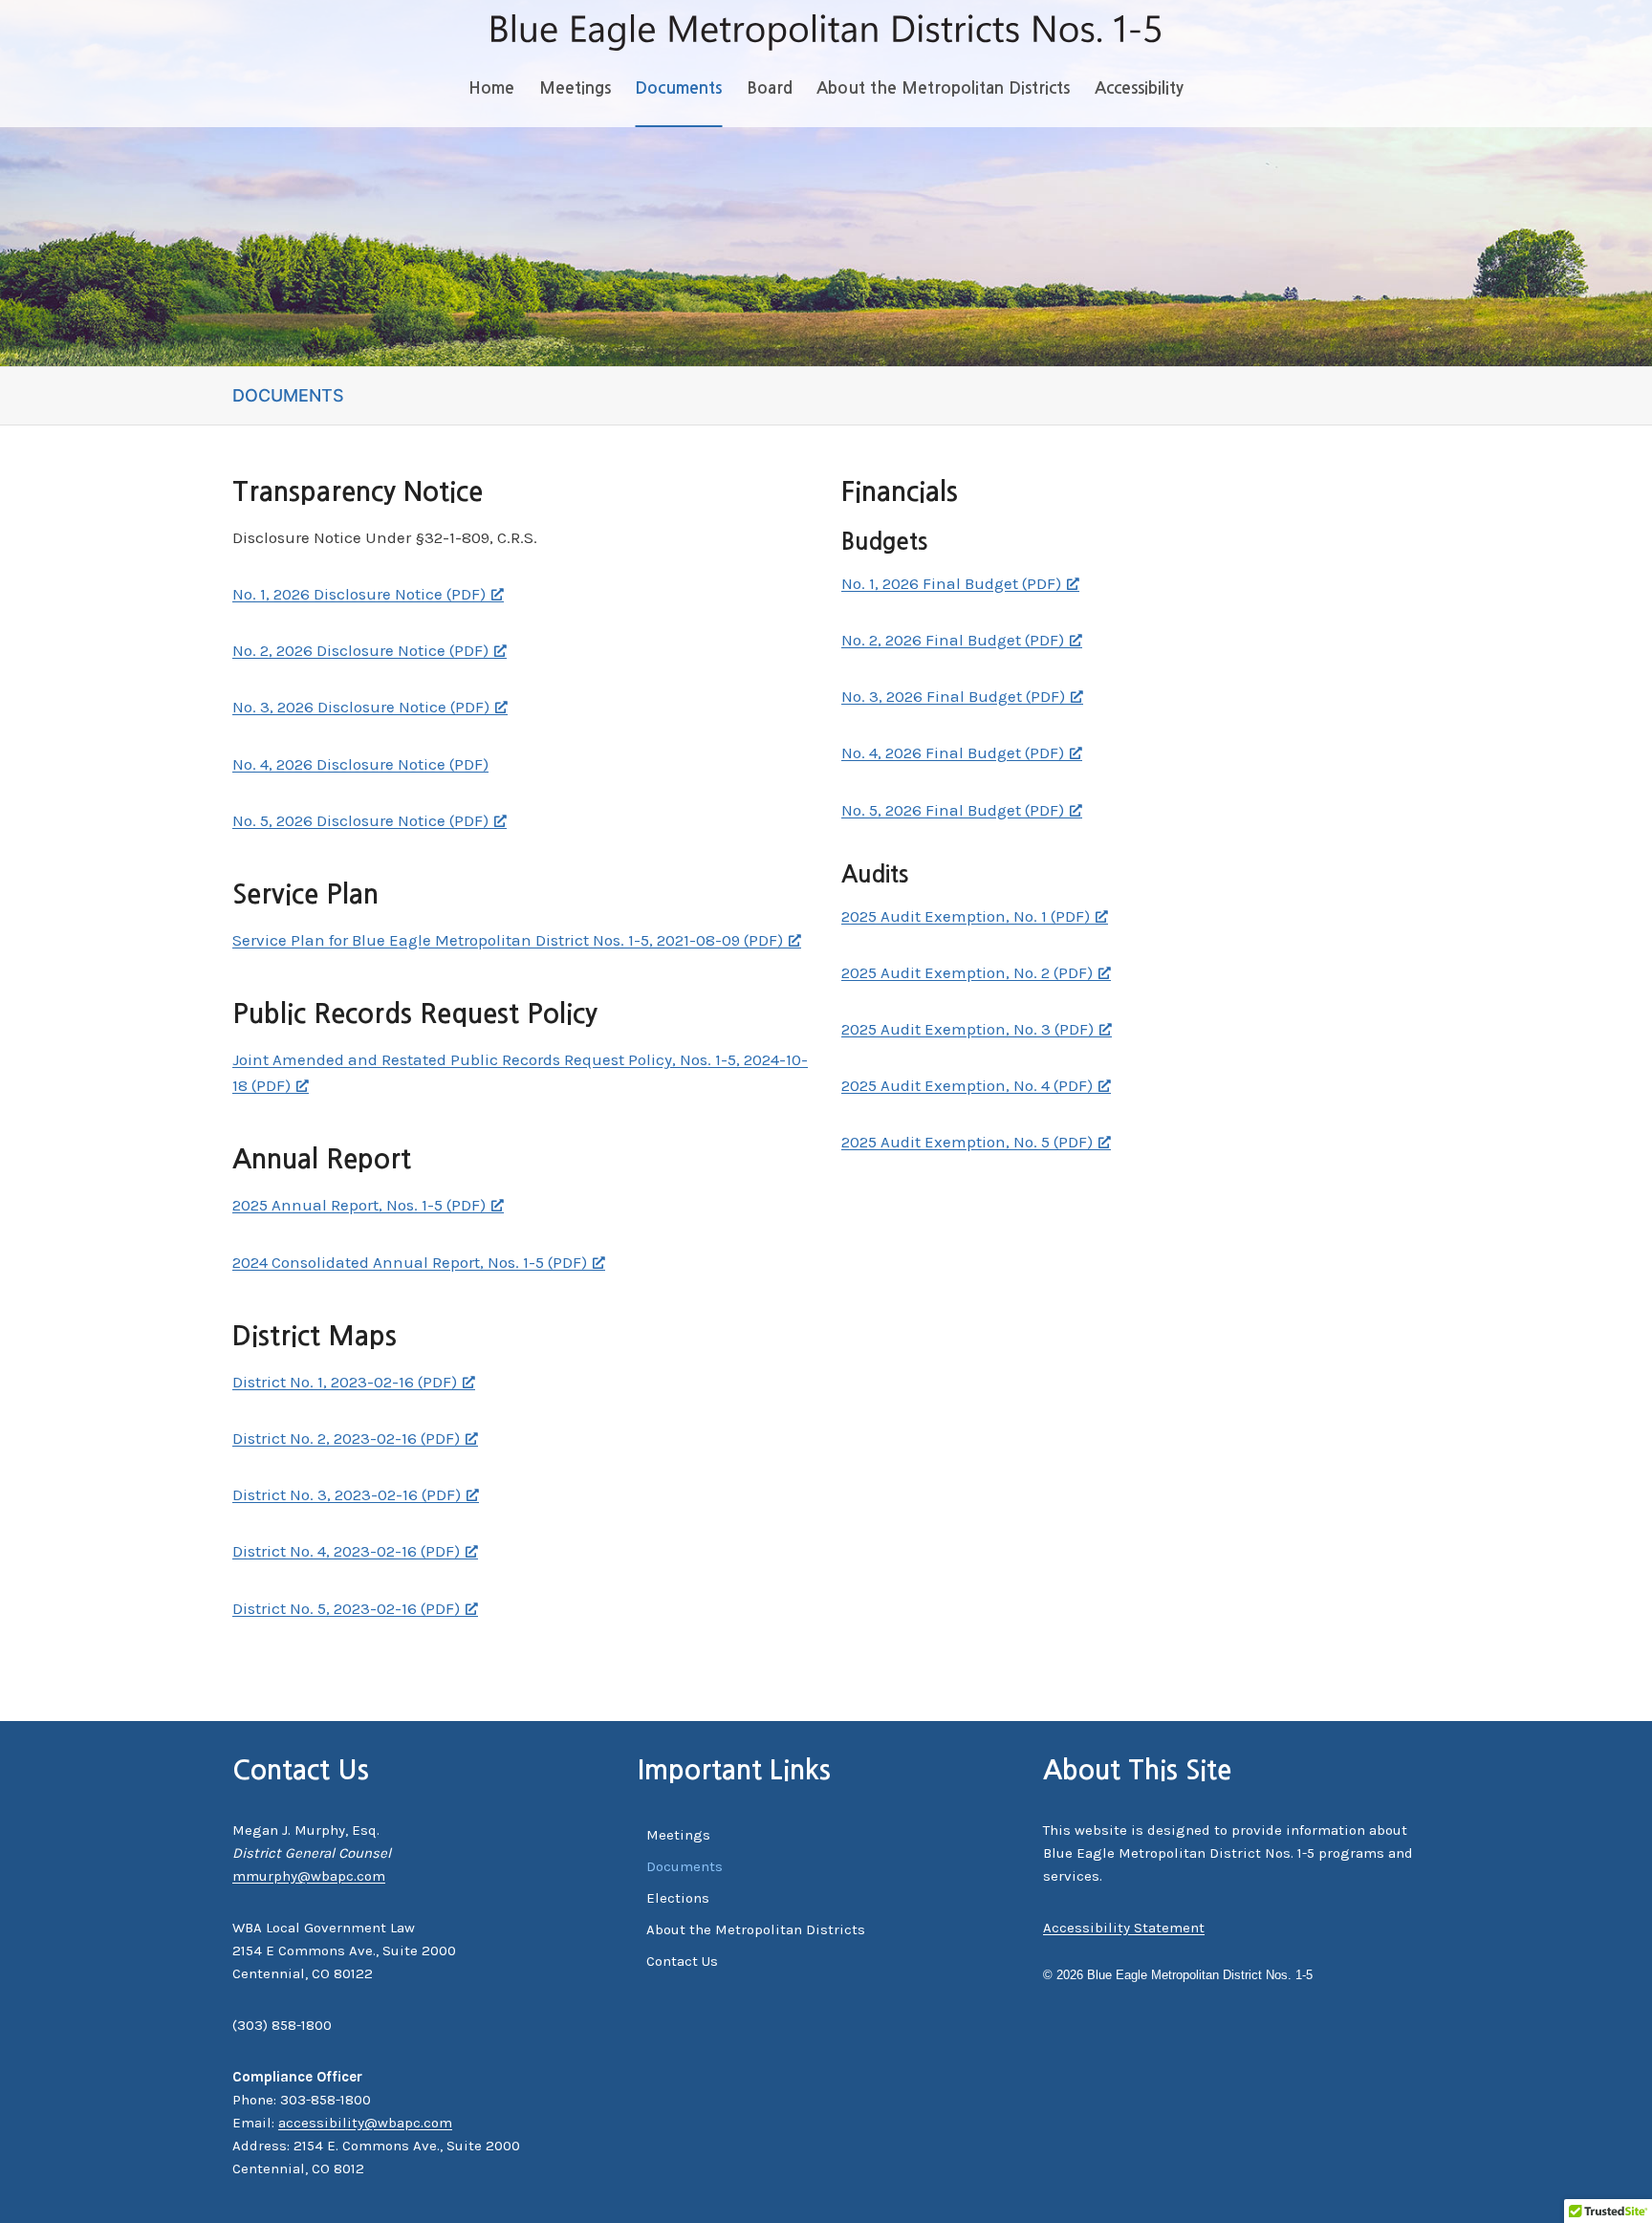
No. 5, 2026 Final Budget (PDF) (953, 810)
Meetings (575, 88)
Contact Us (682, 1961)
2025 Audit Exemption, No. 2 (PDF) (967, 972)
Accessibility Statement (1124, 1928)
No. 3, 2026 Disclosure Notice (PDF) (361, 707)
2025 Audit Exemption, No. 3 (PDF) (967, 1029)
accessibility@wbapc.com (365, 2123)
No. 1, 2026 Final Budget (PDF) (951, 583)
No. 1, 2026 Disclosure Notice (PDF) (359, 594)
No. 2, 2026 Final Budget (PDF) (953, 640)
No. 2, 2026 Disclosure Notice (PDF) (360, 650)
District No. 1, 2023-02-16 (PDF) (345, 1382)
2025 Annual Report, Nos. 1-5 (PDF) (359, 1205)
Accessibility (1139, 88)
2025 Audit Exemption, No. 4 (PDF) (967, 1085)
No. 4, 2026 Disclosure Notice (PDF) (360, 764)
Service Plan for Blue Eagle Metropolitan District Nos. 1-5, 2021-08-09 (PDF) (508, 940)
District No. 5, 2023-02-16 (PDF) (346, 1608)
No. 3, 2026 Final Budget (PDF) (953, 696)
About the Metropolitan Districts (943, 88)
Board (770, 88)
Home (491, 88)
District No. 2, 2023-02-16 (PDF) (346, 1438)
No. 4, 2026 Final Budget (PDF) (953, 752)
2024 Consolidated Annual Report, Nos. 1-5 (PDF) (410, 1262)
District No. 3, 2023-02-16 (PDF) (347, 1494)
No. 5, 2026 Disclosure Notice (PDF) (360, 820)
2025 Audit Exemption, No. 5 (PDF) (967, 1142)
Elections (678, 1898)
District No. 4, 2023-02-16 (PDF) (346, 1551)
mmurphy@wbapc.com (309, 1876)
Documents (678, 88)
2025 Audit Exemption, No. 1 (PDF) (966, 916)
